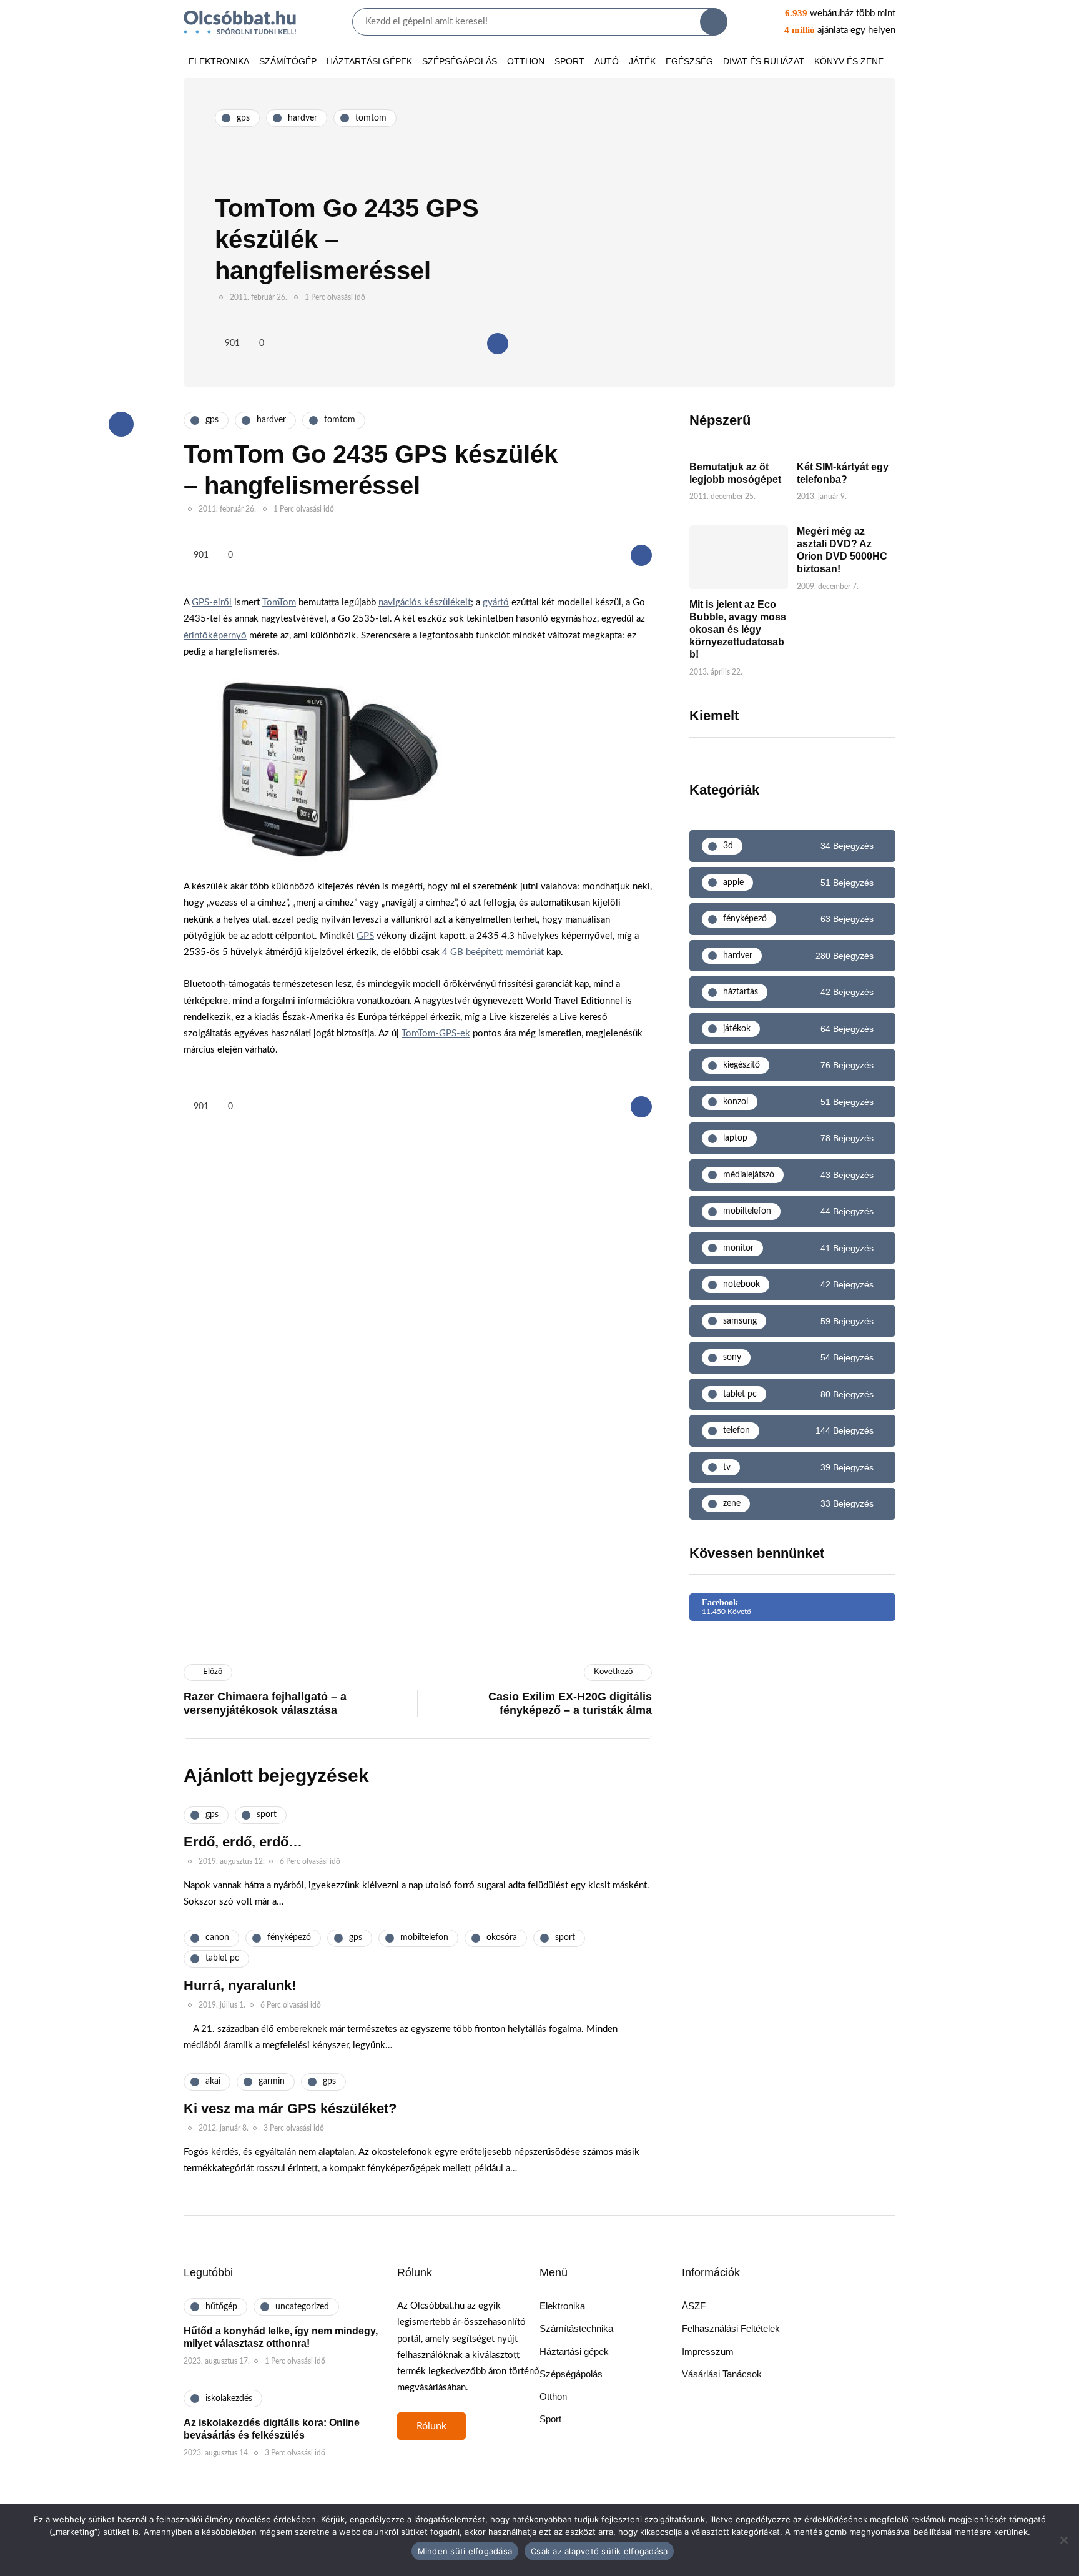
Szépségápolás (460, 61)
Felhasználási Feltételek (731, 2328)
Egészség (689, 61)
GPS (365, 936)
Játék (642, 61)
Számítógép (288, 61)
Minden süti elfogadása (465, 2551)
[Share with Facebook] (498, 344)
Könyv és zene (849, 61)
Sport (569, 61)
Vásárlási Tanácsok (722, 2374)
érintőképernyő (215, 636)
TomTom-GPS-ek (436, 1033)
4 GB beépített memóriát (493, 952)
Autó (607, 61)
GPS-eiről (212, 602)
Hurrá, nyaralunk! (240, 1985)
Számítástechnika (576, 2328)
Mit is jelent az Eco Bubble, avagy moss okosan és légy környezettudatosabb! (738, 629)
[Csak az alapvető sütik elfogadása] (1063, 2540)
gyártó (496, 602)
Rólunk (431, 2426)
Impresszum (708, 2351)
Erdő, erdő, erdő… (243, 1842)
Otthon (526, 61)
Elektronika (219, 61)
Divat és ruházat (764, 61)
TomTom (279, 602)
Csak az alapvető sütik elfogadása (599, 2551)
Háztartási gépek (369, 61)
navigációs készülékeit (425, 602)
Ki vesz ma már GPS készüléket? (290, 2108)
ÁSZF (694, 2306)
